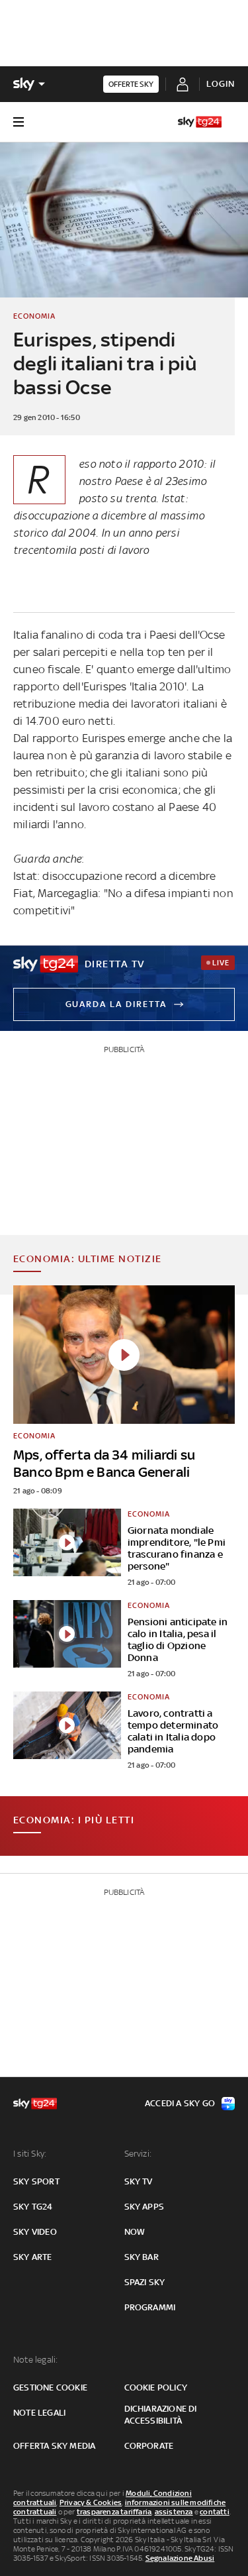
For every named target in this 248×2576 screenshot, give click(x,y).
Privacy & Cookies (91, 2502)
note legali (39, 2413)
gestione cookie (50, 2388)
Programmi (150, 2307)
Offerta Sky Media (54, 2446)
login (221, 84)
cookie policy (156, 2388)
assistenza (174, 2512)
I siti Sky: (30, 2154)
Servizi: (138, 2154)
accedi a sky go (180, 2103)
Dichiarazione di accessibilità (161, 2415)
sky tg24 (33, 2207)
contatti (215, 2512)
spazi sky (145, 2282)
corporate (149, 2446)
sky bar (142, 2257)
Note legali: (35, 2360)
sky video (35, 2232)
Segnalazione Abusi (180, 2558)
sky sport (36, 2181)
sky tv (139, 2181)
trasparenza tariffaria (114, 2512)
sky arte (33, 2257)
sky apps (145, 2207)
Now (135, 2232)
